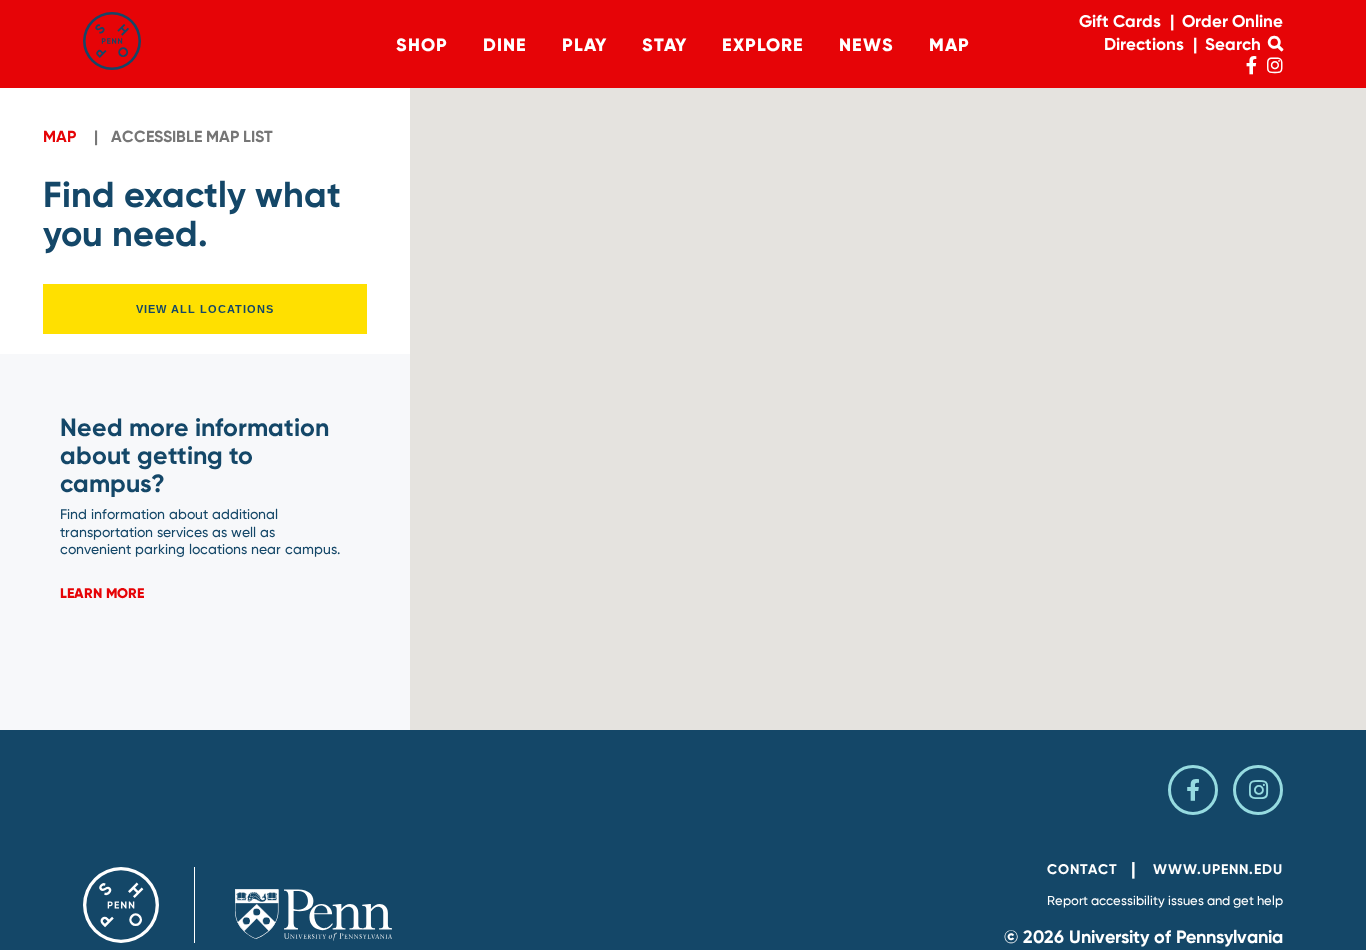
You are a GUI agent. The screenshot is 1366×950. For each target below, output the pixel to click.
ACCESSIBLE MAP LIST (192, 136)
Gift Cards (1120, 21)
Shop (422, 45)
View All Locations (205, 309)
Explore (763, 45)
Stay (664, 45)
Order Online (1232, 21)
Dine (505, 45)
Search (1235, 44)
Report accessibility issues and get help (1165, 900)
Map (949, 45)
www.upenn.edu (1218, 869)
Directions (1144, 44)
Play (584, 45)
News (866, 45)
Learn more (102, 593)
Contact (1082, 869)
